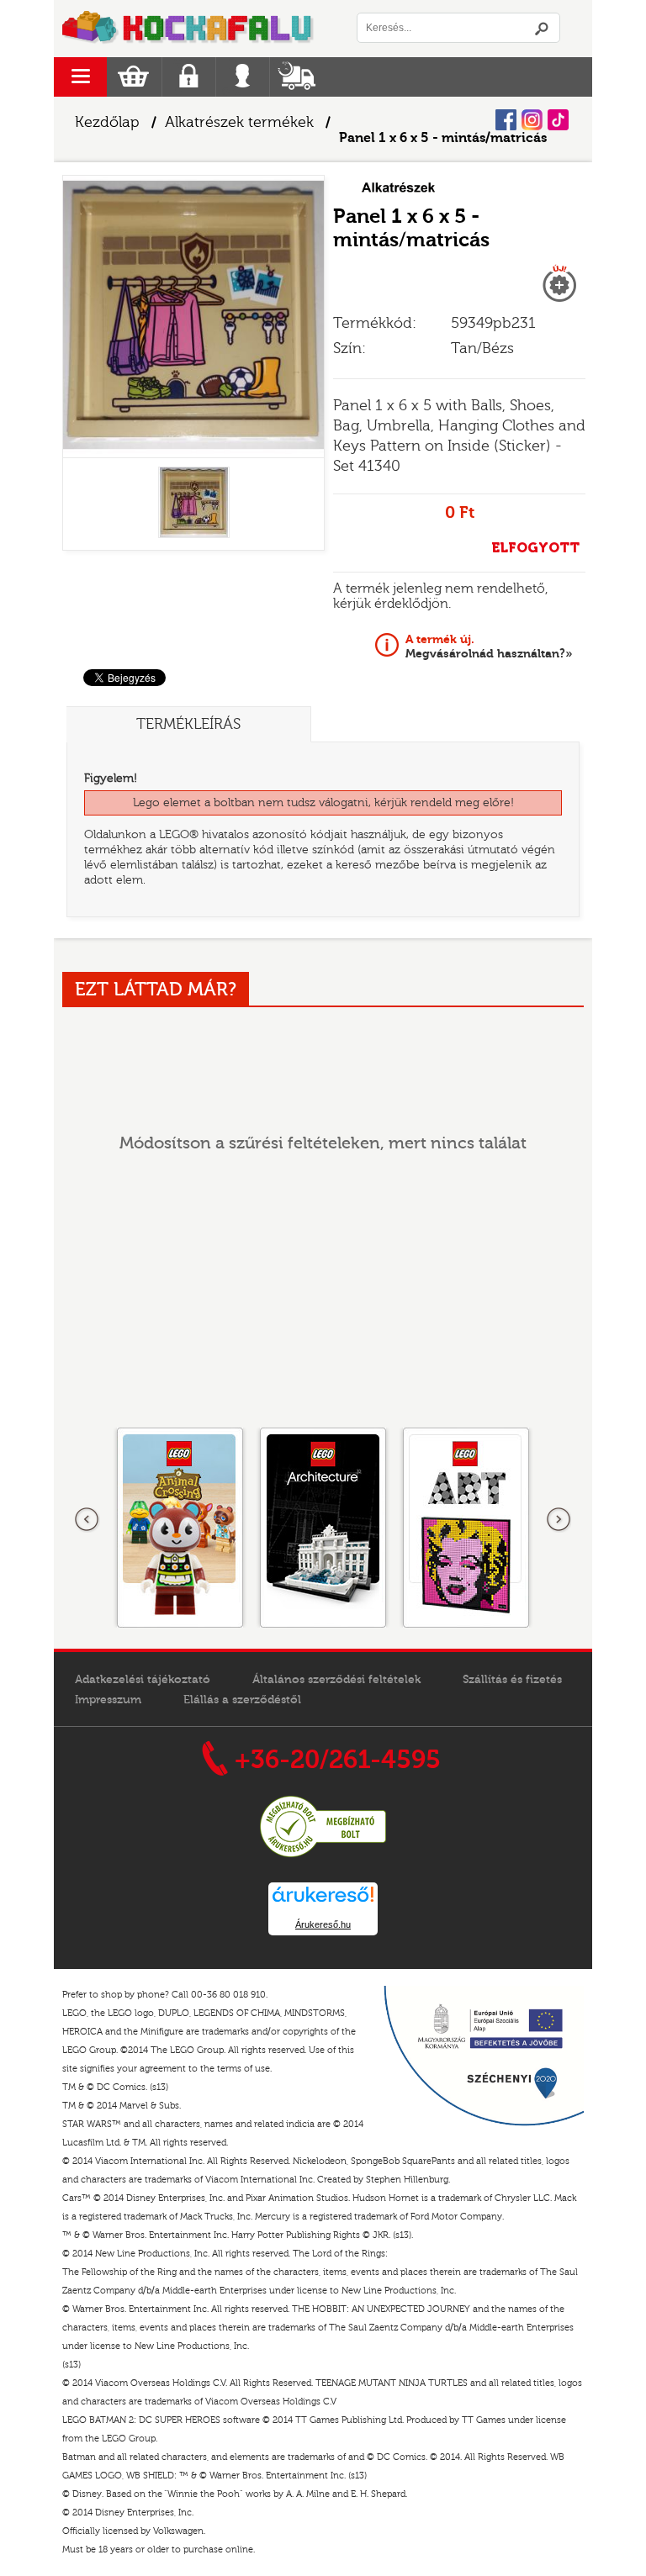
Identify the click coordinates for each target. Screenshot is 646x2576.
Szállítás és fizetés (512, 1680)
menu (80, 77)
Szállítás (297, 77)
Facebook (506, 120)
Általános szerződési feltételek (336, 1680)
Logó (188, 29)
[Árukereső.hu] (323, 1855)
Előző (87, 1520)
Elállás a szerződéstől (242, 1700)
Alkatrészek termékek (239, 122)
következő (559, 1520)
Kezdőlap (107, 122)
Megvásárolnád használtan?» (489, 647)
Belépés (243, 77)
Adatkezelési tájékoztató (143, 1680)
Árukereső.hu (323, 1924)
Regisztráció (189, 77)
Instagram (532, 120)
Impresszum (108, 1700)
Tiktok (558, 120)
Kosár (133, 77)
